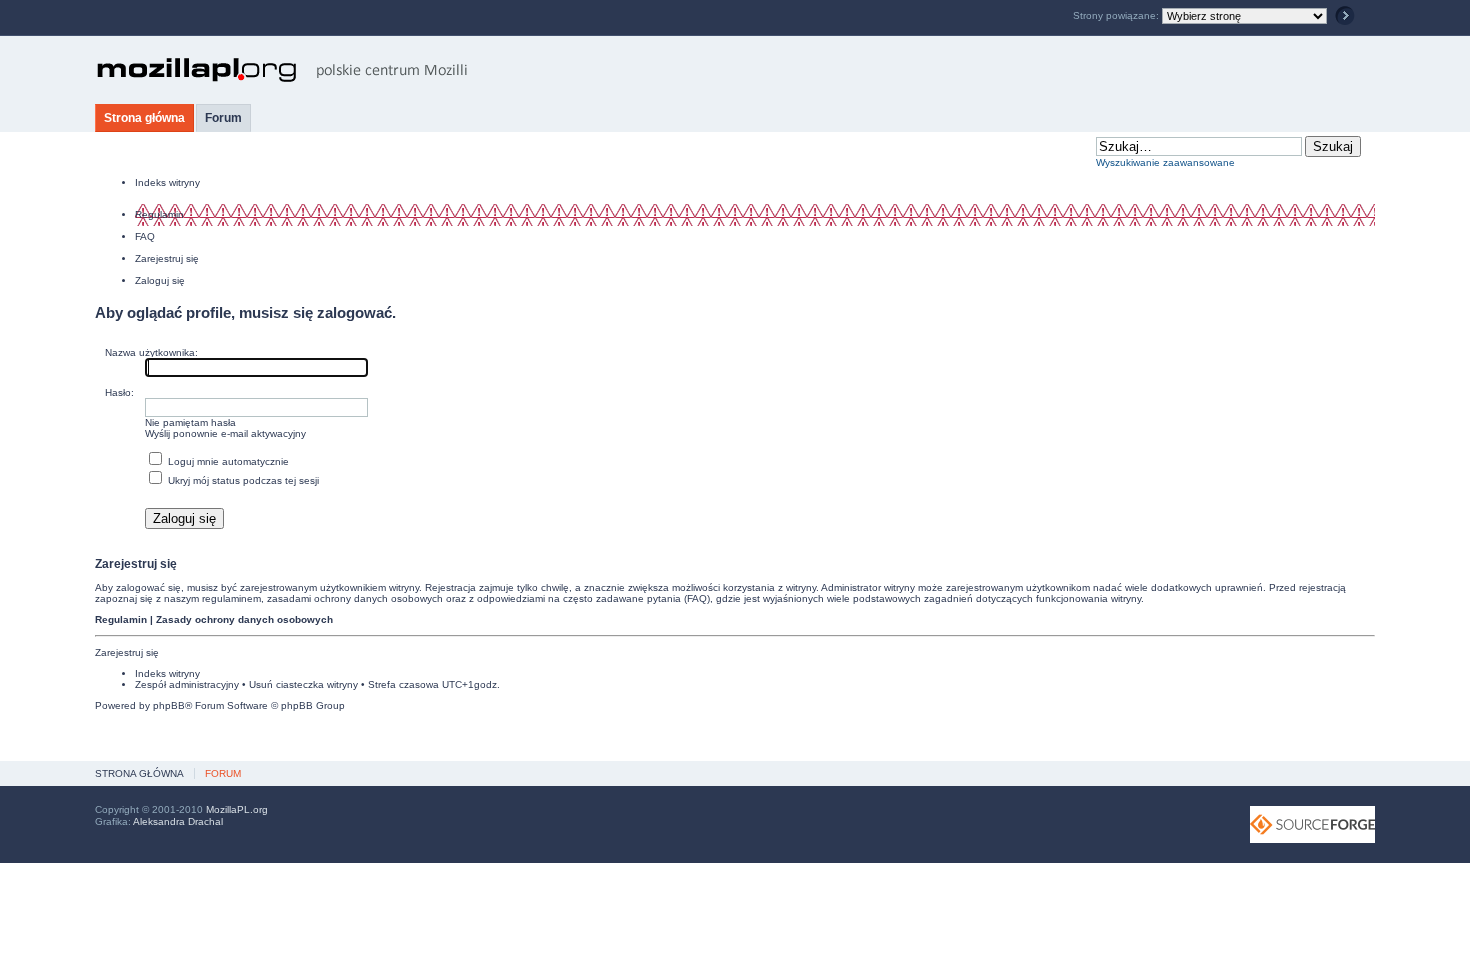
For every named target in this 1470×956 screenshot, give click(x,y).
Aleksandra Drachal (178, 821)
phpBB (169, 705)
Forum (223, 118)
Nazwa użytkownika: (151, 352)
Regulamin (159, 214)
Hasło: (119, 392)
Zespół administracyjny (187, 684)
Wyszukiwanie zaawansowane (1165, 162)
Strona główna (144, 118)
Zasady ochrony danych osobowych (244, 619)
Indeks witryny (167, 182)
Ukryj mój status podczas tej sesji (242, 480)
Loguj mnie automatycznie (227, 461)
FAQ (145, 236)
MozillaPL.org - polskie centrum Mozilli (282, 70)
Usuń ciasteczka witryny (303, 684)
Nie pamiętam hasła (190, 422)
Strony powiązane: (1117, 15)
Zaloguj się (160, 280)
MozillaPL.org (237, 809)
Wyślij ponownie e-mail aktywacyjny (225, 433)
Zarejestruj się (167, 258)
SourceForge (1312, 824)
